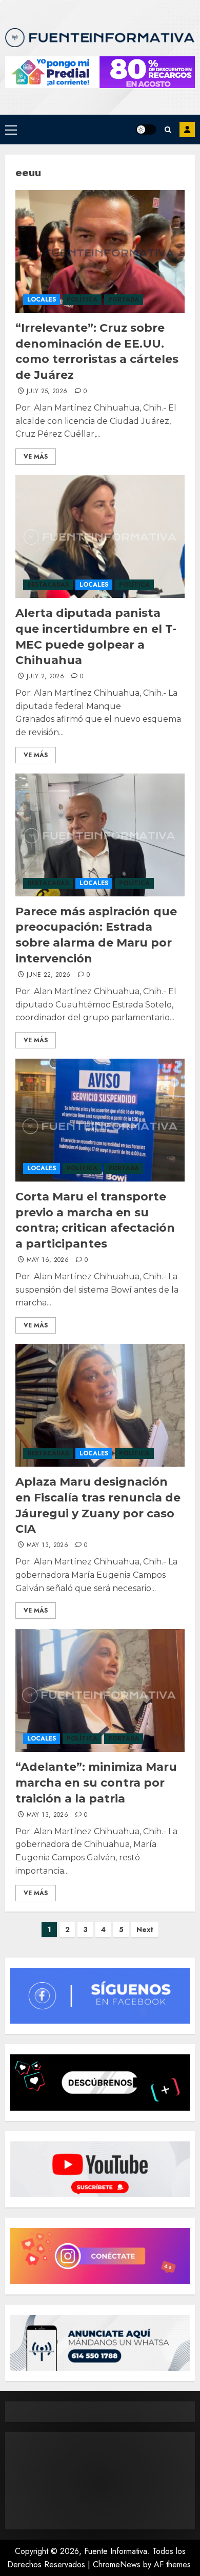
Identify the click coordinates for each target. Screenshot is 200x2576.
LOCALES (42, 299)
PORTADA (124, 299)
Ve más (36, 457)
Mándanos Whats (187, 130)
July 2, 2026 (45, 677)
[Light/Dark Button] (146, 130)
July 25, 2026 (47, 392)
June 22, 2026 (49, 975)
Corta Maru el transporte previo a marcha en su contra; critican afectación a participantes (95, 1220)
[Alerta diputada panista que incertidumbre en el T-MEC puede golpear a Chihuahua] (100, 536)
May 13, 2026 (47, 1545)
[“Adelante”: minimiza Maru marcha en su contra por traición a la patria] (100, 1690)
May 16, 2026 (48, 1260)
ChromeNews (117, 2564)
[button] (11, 130)
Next (145, 1929)
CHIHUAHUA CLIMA (100, 2481)
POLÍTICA (82, 299)
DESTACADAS (48, 585)
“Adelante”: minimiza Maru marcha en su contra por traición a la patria (96, 1783)
